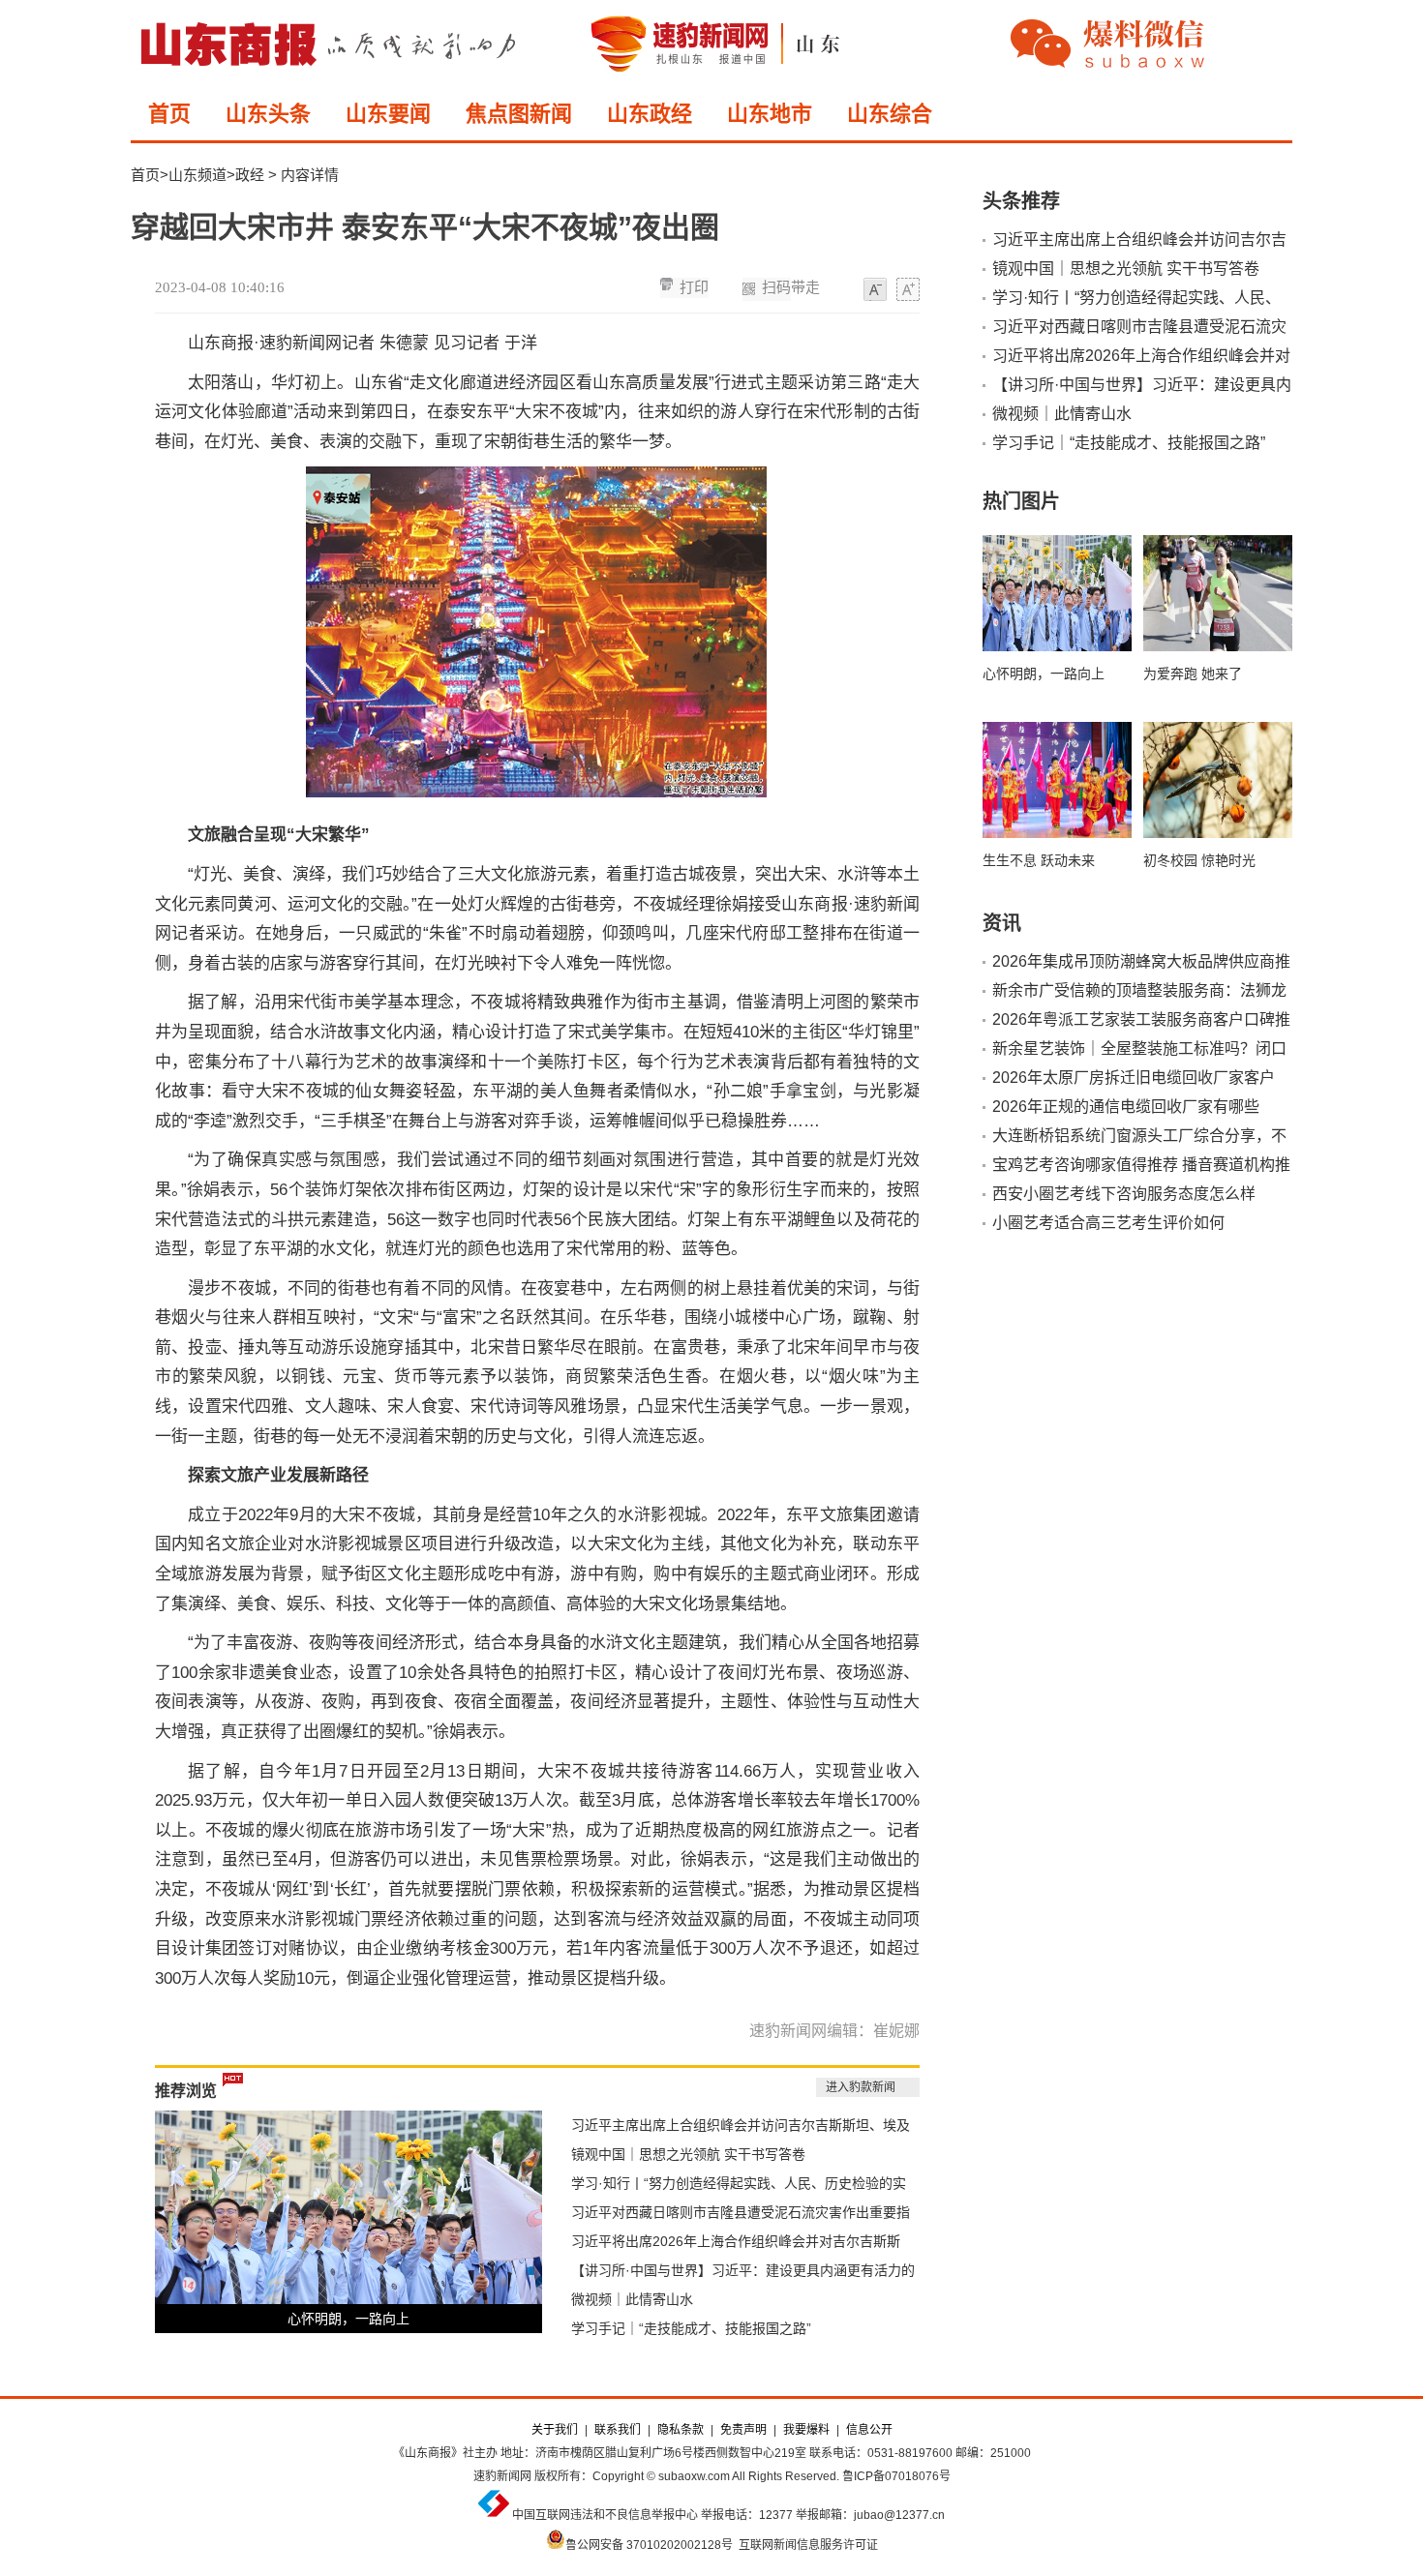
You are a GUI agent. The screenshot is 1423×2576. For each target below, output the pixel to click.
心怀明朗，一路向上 (348, 2319)
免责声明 (743, 2430)
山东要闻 (388, 114)
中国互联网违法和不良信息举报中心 (605, 2515)
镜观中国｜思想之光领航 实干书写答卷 (688, 2154)
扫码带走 (791, 287)
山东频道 (197, 175)
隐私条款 (681, 2430)
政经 (250, 175)
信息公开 (869, 2430)
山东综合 (890, 114)
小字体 (875, 290)
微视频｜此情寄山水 (632, 2299)
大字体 (908, 290)
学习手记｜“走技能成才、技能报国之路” (691, 2328)
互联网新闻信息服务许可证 (808, 2545)
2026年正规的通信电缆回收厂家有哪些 (1126, 1107)
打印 (694, 287)
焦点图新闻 (519, 114)
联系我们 (618, 2430)
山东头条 (268, 114)
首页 (169, 114)
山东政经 (650, 114)
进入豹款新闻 (861, 2087)
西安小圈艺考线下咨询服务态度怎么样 (1124, 1194)
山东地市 (770, 114)
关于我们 (555, 2430)
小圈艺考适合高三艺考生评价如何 (1108, 1223)
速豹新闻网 (502, 2476)
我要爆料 (806, 2430)
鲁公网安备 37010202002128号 (649, 2545)
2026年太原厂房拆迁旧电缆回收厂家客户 (1134, 1078)
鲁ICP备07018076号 (896, 2476)
